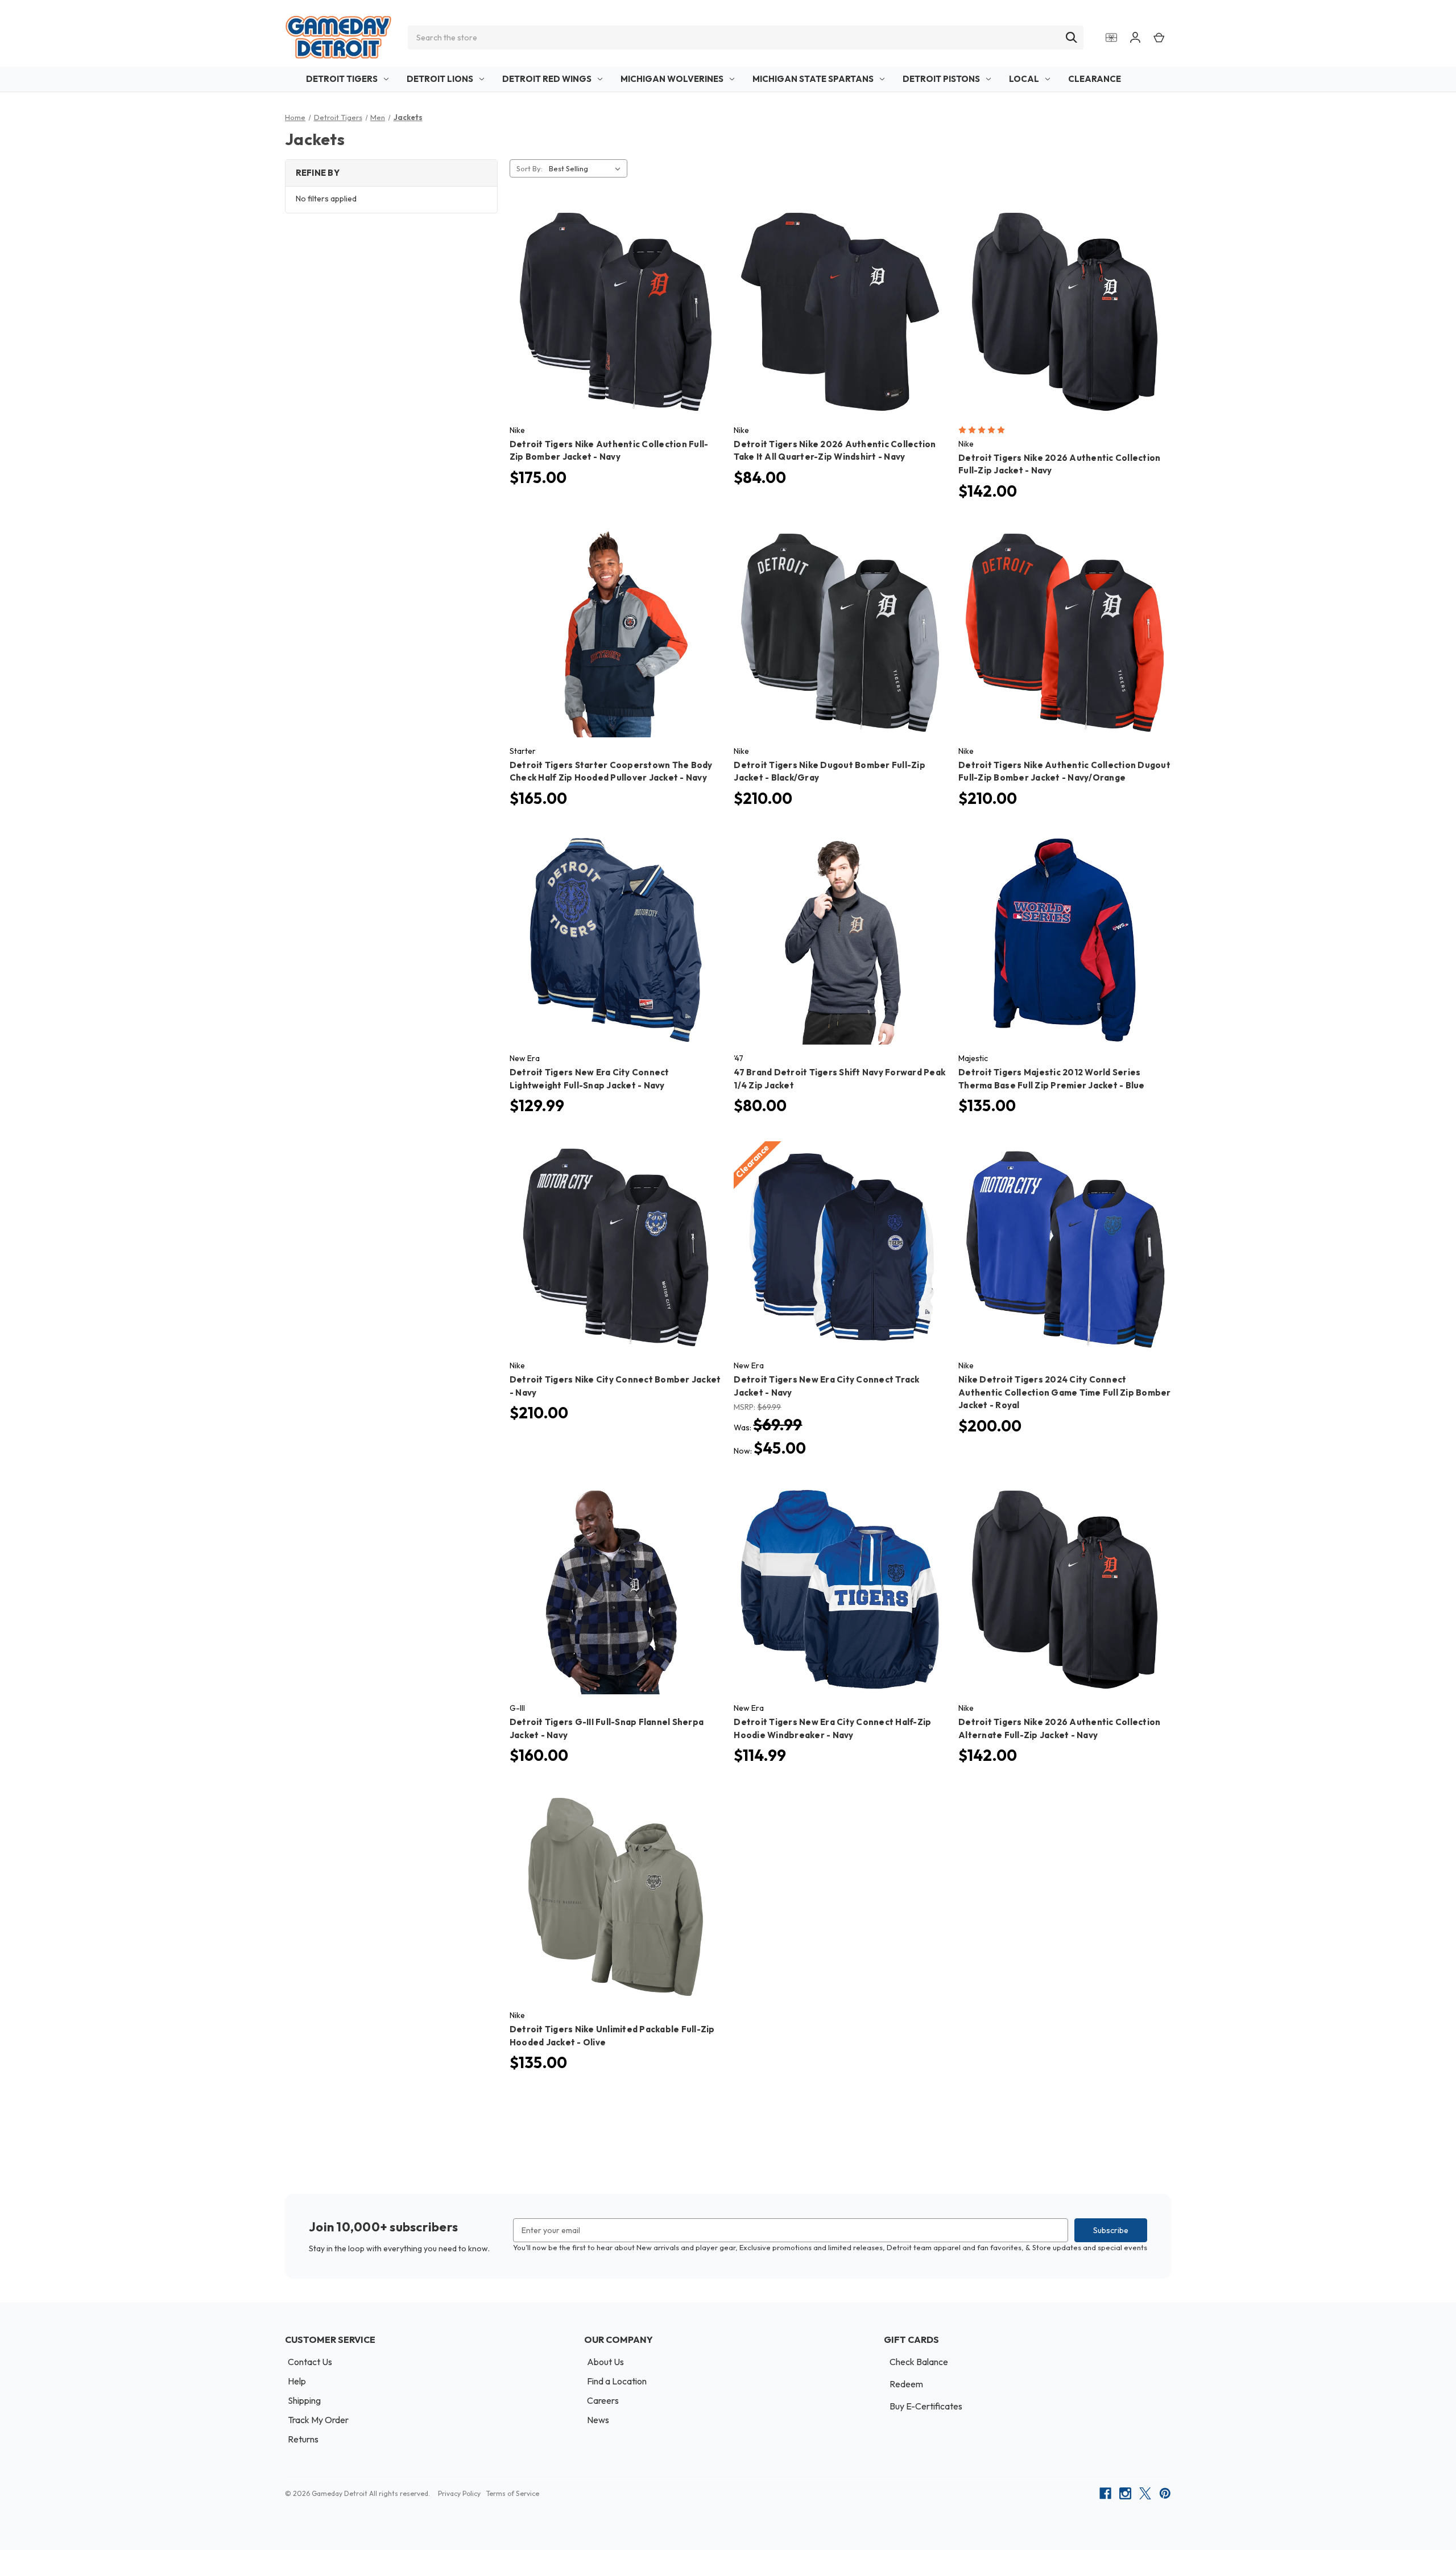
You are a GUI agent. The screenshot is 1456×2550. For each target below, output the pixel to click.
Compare (612, 302)
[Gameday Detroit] (338, 37)
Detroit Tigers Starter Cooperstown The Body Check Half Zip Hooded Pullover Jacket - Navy (611, 771)
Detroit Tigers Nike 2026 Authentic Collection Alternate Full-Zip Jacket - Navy (1059, 1728)
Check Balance (919, 2362)
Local (1024, 79)
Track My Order (318, 2420)
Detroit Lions (440, 79)
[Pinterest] (1165, 2493)
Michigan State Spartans (813, 79)
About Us (605, 2362)
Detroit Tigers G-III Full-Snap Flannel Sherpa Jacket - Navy (607, 1728)
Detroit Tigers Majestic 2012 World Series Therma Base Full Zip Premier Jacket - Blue (1052, 1079)
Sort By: (530, 168)
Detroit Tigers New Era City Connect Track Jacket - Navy (826, 1386)
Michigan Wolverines (672, 79)
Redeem (906, 2384)
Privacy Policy (459, 2493)
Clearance (1095, 79)
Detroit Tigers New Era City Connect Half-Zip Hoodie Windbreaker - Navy (832, 1728)
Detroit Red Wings (547, 79)
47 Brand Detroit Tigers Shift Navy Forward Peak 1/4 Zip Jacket (839, 1079)
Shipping (304, 2400)
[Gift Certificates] (1111, 37)
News (598, 2420)
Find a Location (617, 2381)
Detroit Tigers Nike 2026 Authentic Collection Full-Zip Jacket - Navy (1059, 464)
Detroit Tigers (342, 79)
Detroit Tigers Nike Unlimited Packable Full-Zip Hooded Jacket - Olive (612, 2036)
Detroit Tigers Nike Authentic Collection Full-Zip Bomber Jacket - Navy (609, 451)
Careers (603, 2400)
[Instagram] (1125, 2493)
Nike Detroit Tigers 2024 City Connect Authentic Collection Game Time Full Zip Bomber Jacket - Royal (1065, 1392)
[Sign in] (1135, 37)
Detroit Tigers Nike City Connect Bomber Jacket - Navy (615, 1386)
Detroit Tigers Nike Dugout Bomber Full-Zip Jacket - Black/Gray (830, 771)
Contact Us (310, 2362)
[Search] (1072, 38)
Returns (303, 2439)
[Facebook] (1105, 2493)
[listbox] (587, 168)
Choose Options (616, 322)
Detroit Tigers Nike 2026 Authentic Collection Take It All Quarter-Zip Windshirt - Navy (835, 451)
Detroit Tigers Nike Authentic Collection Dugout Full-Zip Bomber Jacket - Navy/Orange (1064, 771)
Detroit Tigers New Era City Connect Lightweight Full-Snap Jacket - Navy (590, 1079)
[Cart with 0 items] (1159, 37)
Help (297, 2381)
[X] (1145, 2493)
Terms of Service (513, 2493)
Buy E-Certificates (926, 2406)
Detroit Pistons (941, 79)
